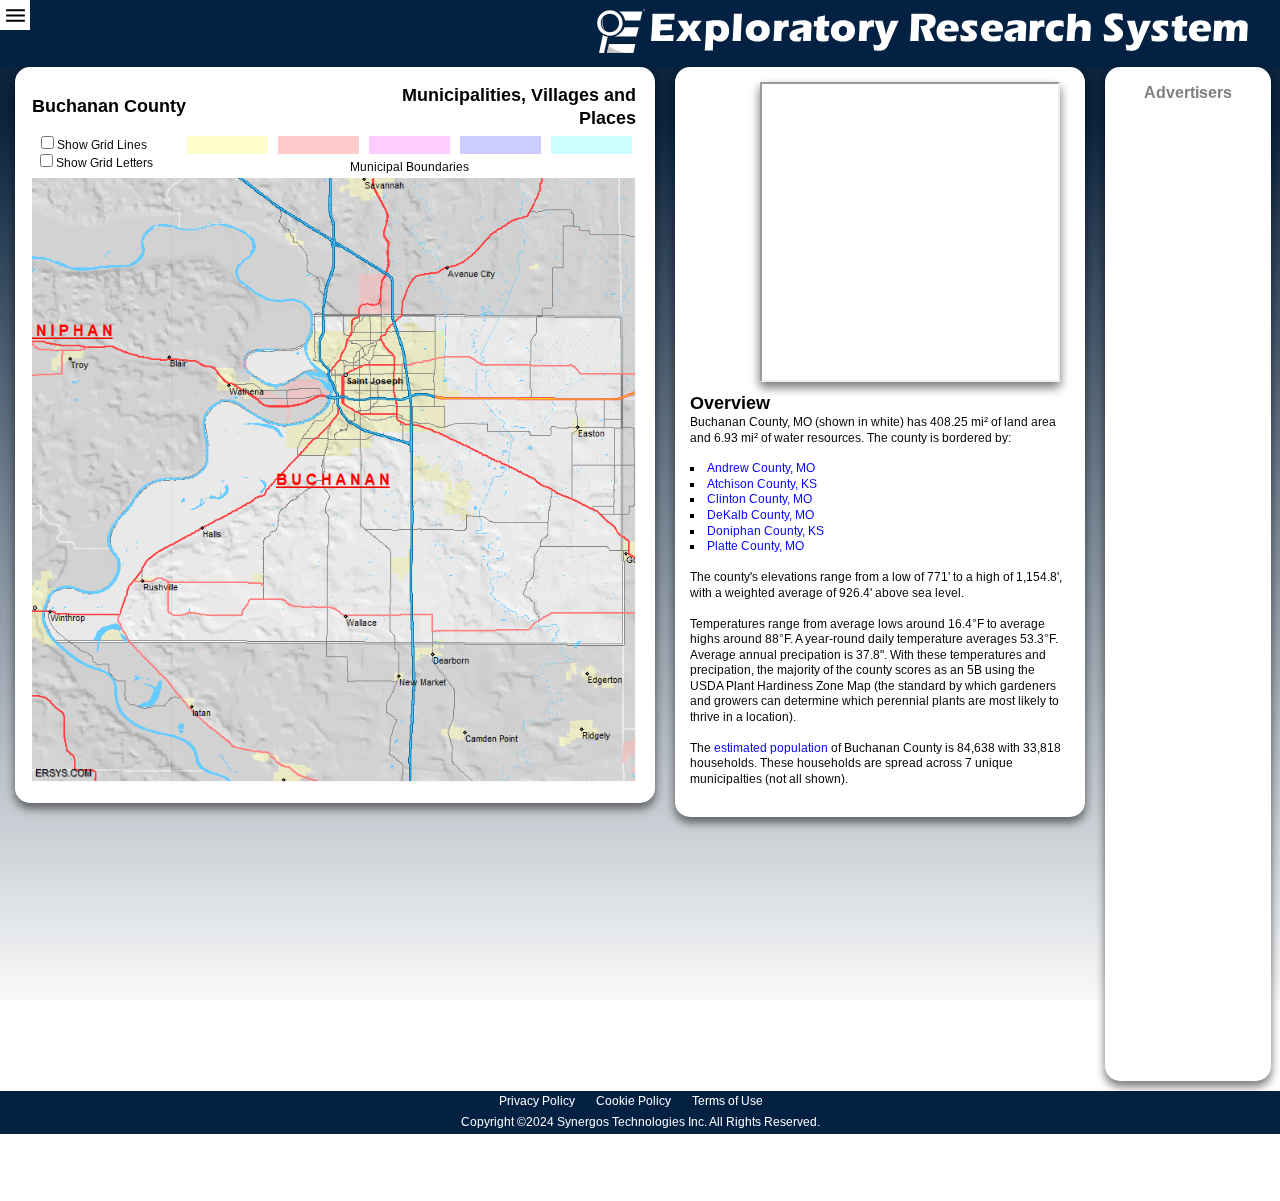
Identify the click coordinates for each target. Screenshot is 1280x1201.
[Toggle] (15, 15)
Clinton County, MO (759, 499)
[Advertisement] (1188, 584)
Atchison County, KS (762, 484)
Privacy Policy (538, 1101)
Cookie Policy (635, 1101)
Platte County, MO (755, 546)
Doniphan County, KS (765, 531)
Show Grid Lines (105, 145)
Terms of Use (729, 1101)
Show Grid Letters (104, 163)
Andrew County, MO (761, 468)
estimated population (772, 748)
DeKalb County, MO (760, 515)
